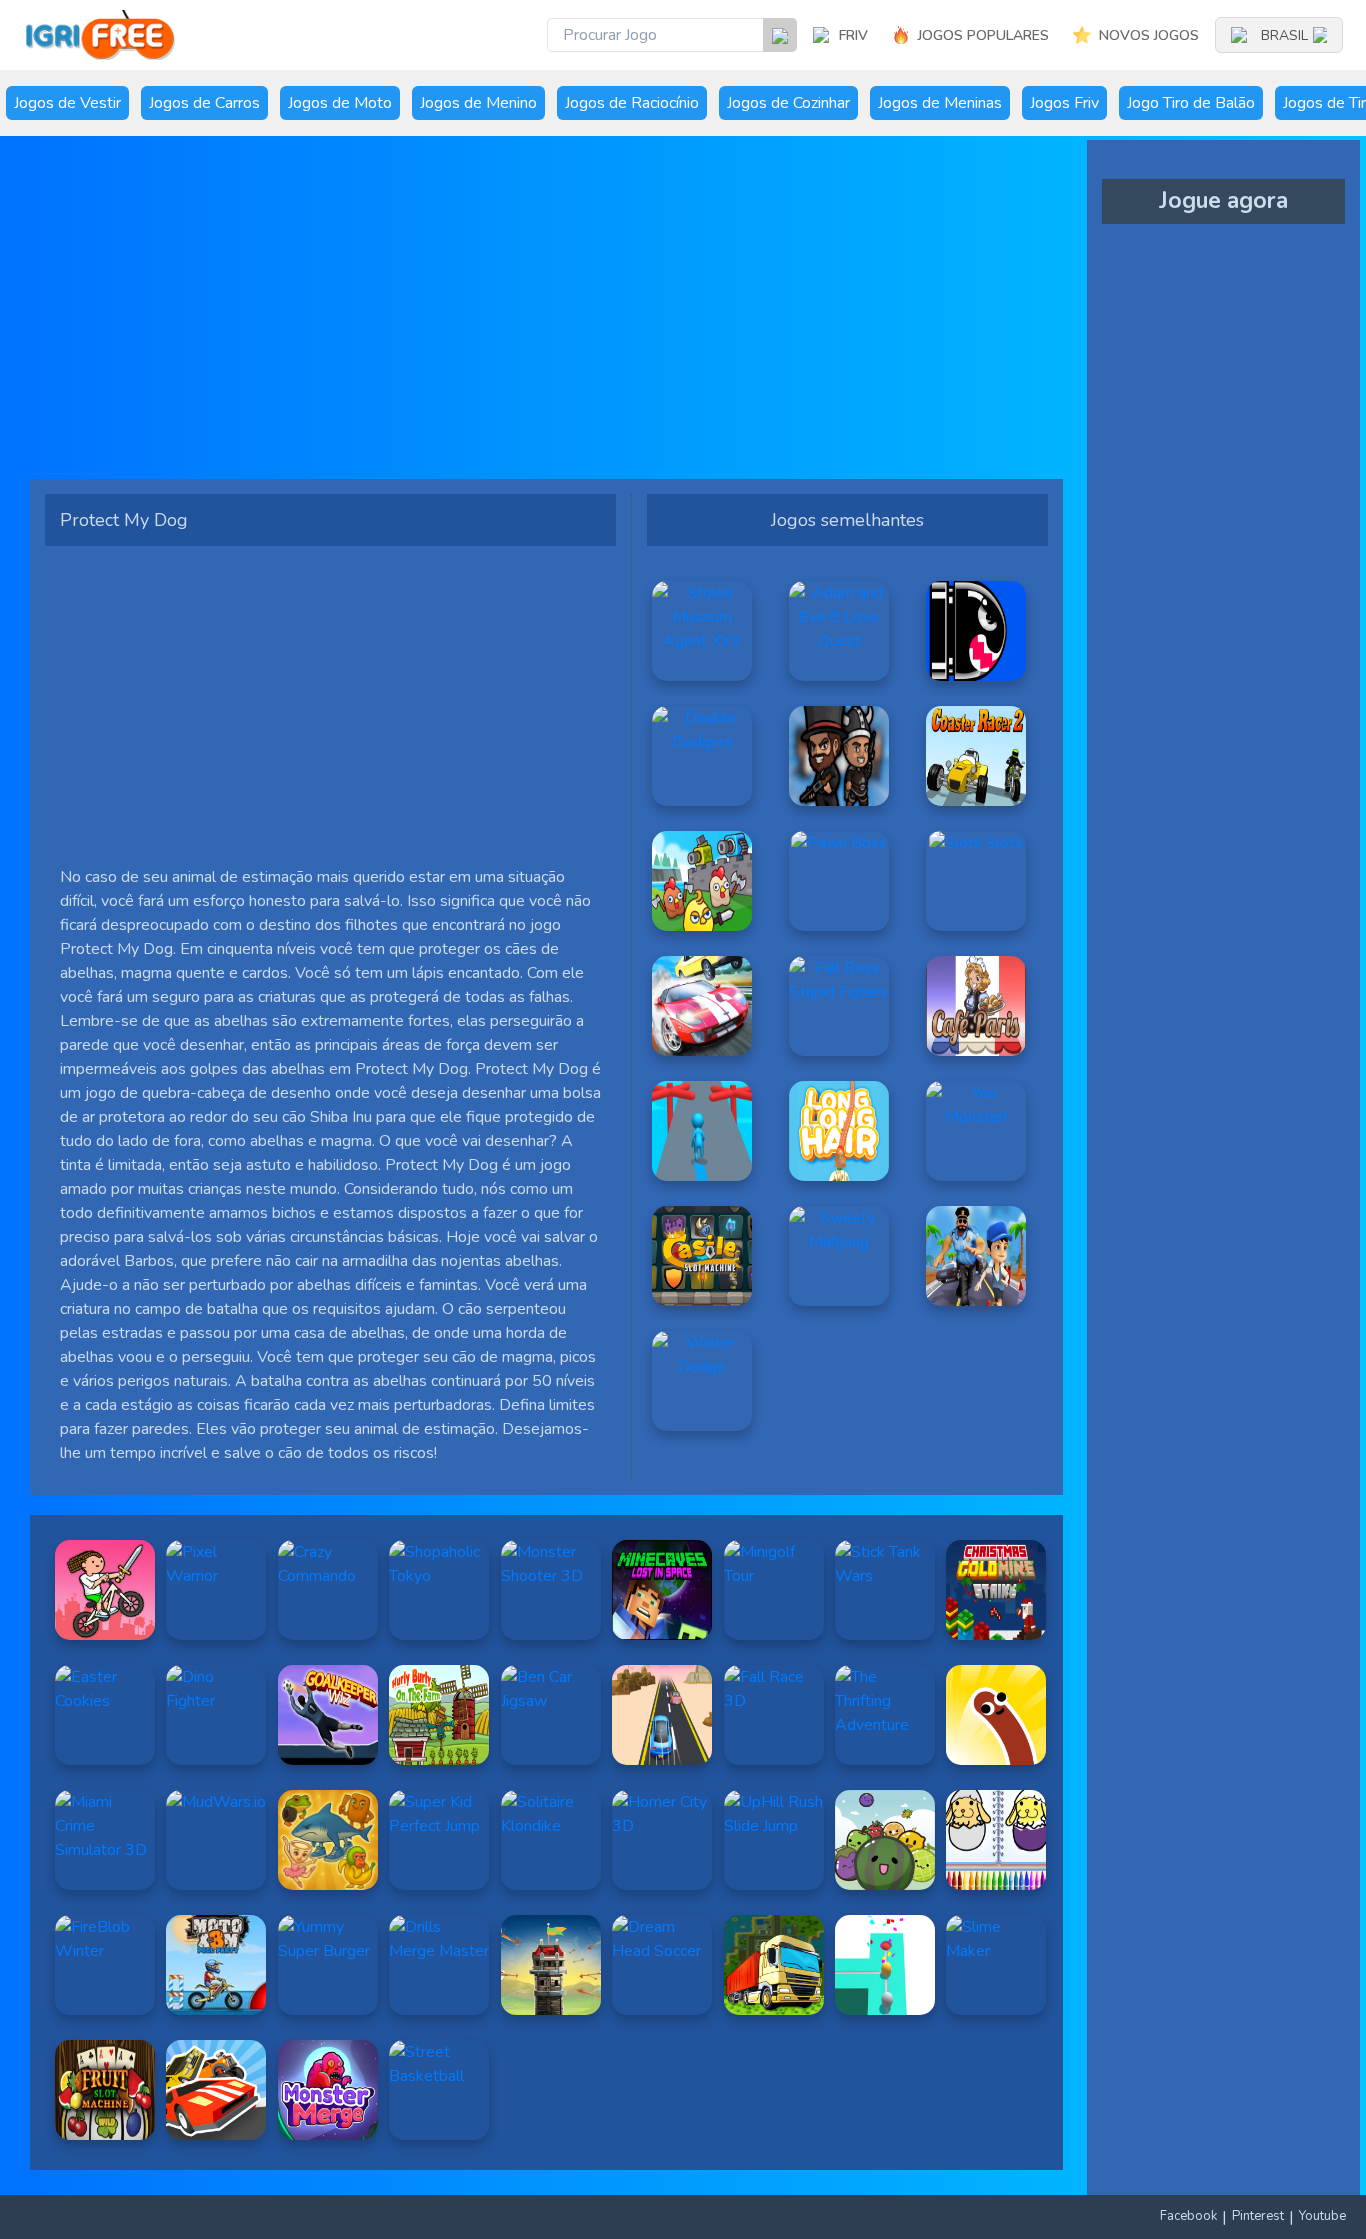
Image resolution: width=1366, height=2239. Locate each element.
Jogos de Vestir (67, 103)
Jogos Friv (1064, 103)
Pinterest (1258, 2216)
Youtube (1322, 2216)
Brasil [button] (1284, 35)
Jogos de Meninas (940, 103)
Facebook (1188, 2216)
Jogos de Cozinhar (788, 103)
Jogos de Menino (478, 103)
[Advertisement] (546, 315)
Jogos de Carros (204, 103)
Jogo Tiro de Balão (1191, 103)
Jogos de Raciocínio (632, 103)
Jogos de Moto (340, 103)
